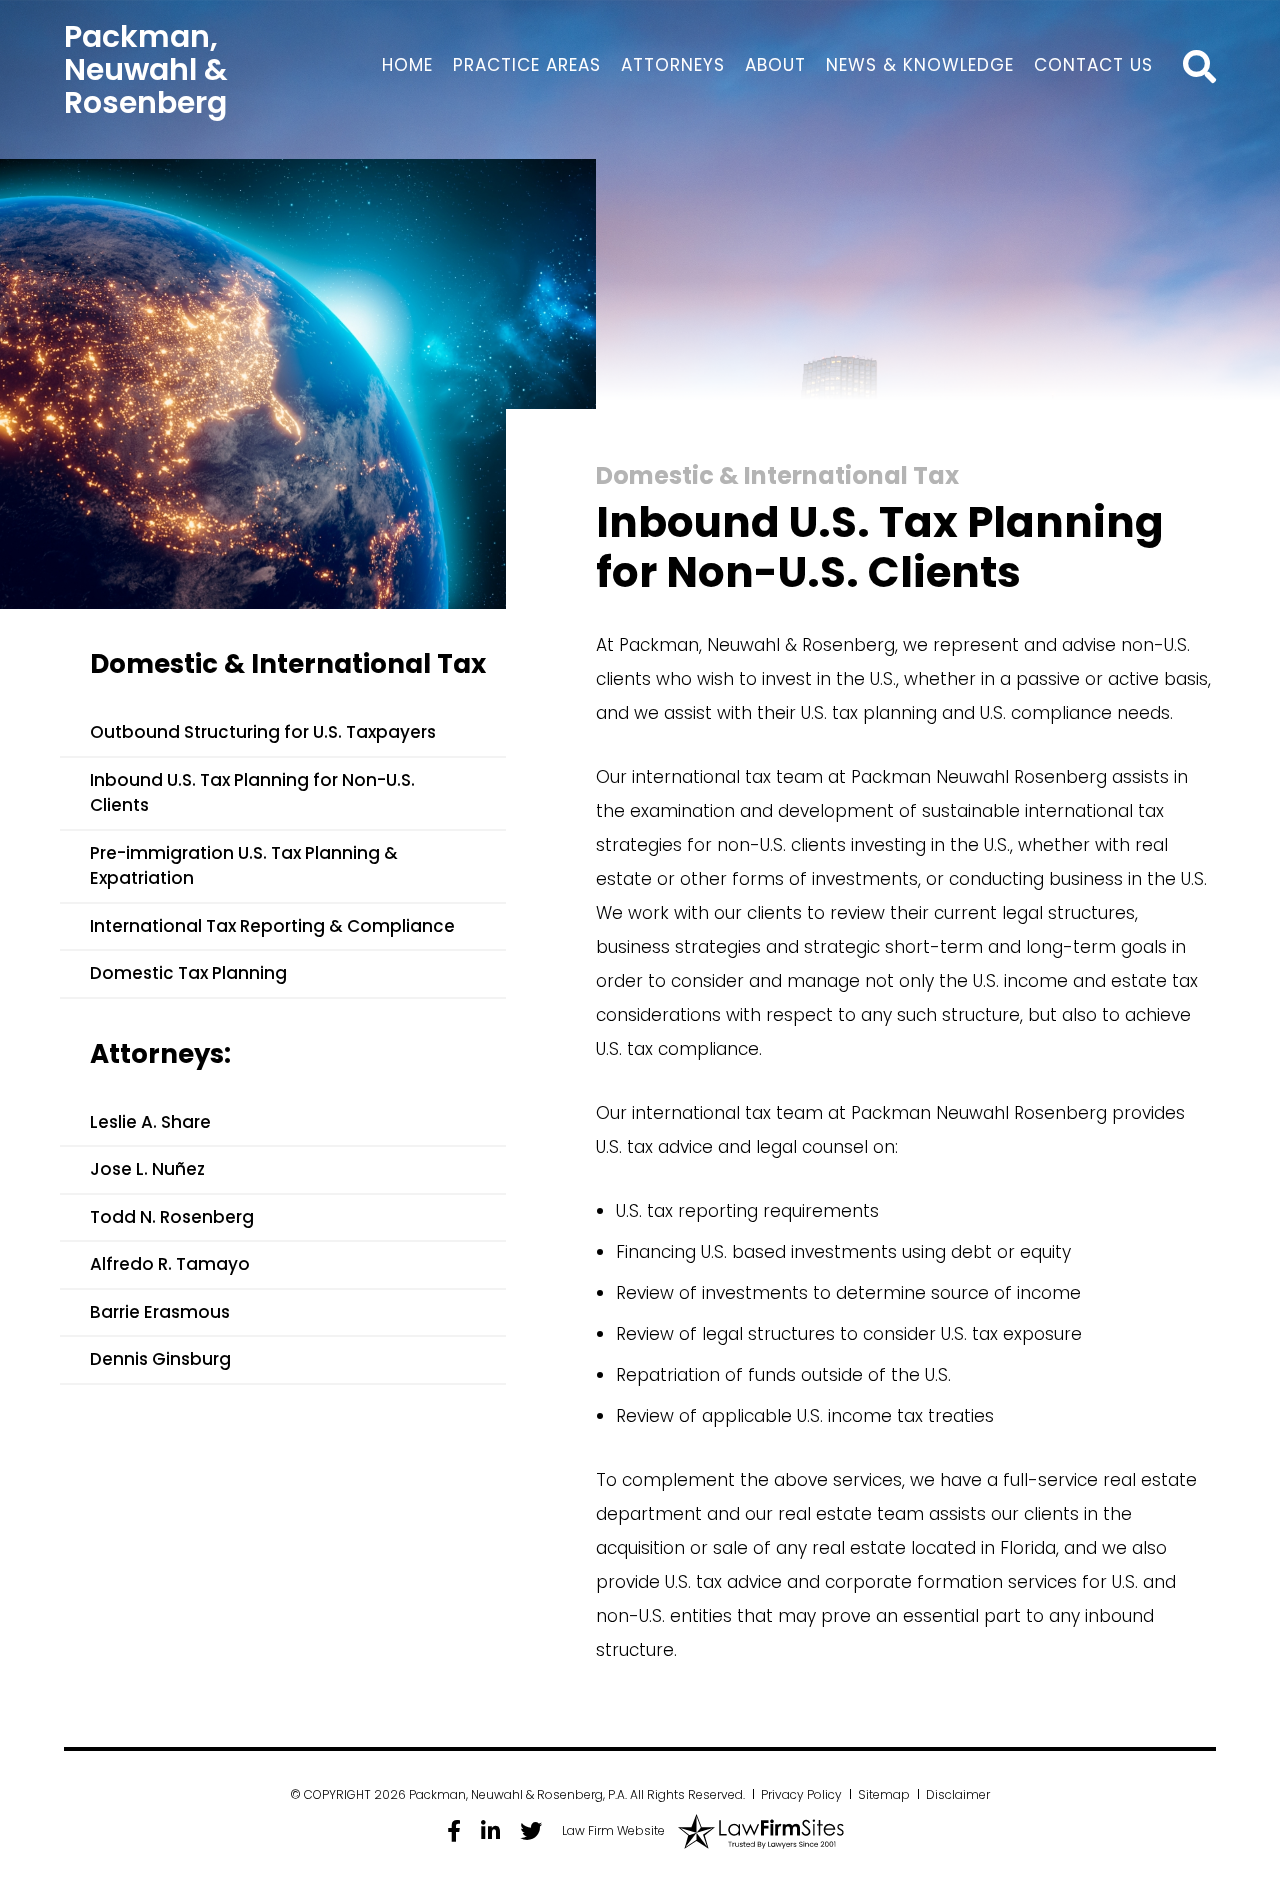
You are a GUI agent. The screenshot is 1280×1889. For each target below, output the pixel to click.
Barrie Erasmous (160, 1312)
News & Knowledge (920, 65)
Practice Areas (527, 65)
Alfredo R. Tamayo (170, 1264)
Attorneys (673, 65)
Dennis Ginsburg (160, 1359)
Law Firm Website (613, 1830)
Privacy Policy (801, 1794)
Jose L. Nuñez (147, 1169)
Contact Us (1093, 65)
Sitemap (884, 1794)
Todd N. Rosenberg (172, 1217)
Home (407, 65)
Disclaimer (958, 1794)
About (775, 65)
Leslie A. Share (150, 1122)
